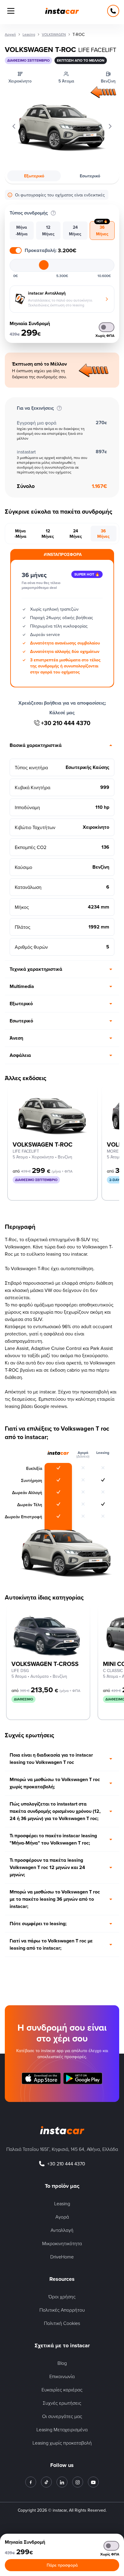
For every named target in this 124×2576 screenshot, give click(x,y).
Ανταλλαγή (62, 2230)
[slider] (44, 265)
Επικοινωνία (62, 2376)
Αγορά (62, 2217)
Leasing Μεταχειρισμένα (62, 2429)
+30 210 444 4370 (66, 723)
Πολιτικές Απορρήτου (62, 2310)
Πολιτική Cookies (62, 2323)
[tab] (22, 231)
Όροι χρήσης (62, 2297)
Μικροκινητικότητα (62, 2243)
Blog (62, 2363)
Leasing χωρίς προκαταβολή (62, 2443)
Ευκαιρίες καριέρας (62, 2390)
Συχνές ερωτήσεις (62, 2403)
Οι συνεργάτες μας (62, 2416)
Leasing (62, 2203)
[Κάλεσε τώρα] (113, 11)
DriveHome (62, 2257)
